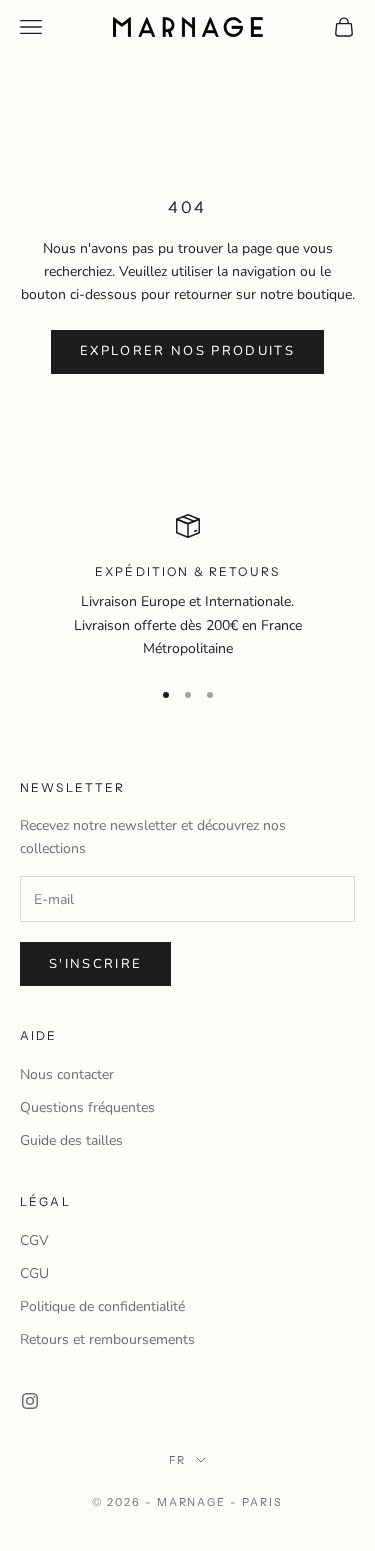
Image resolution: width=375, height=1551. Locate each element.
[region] (187, 587)
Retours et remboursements (107, 1339)
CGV (34, 1240)
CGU (34, 1273)
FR (178, 1460)
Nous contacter (67, 1074)
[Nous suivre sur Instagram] (30, 1401)
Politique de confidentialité (102, 1306)
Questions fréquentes (87, 1107)
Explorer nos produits (187, 351)
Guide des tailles (71, 1140)
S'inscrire (95, 964)
